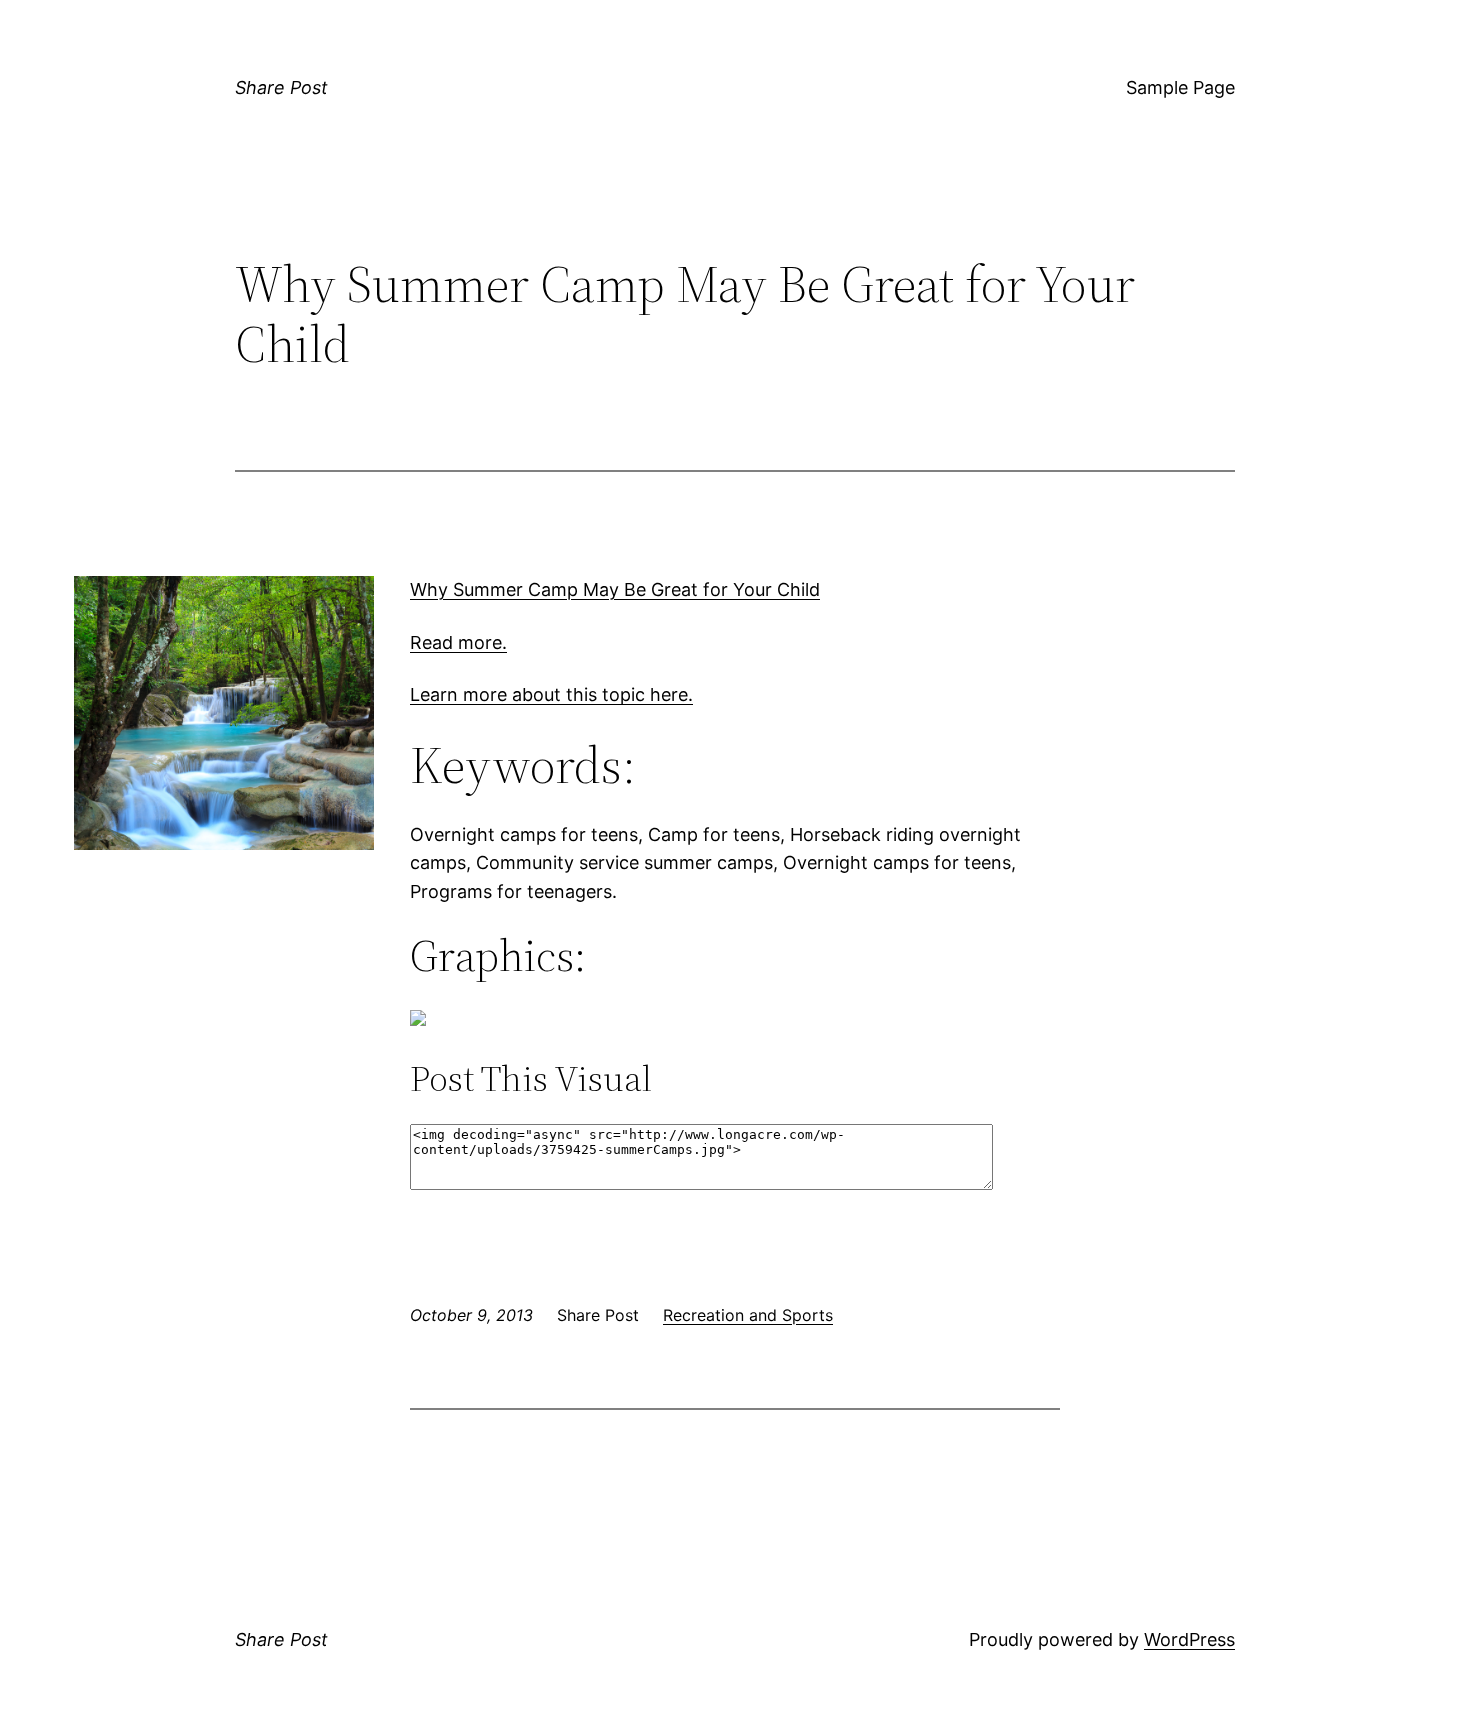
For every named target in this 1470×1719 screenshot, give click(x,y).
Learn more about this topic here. (551, 694)
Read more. (458, 642)
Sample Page (1180, 87)
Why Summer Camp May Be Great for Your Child (615, 589)
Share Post (281, 87)
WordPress (1189, 1639)
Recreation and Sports (748, 1315)
